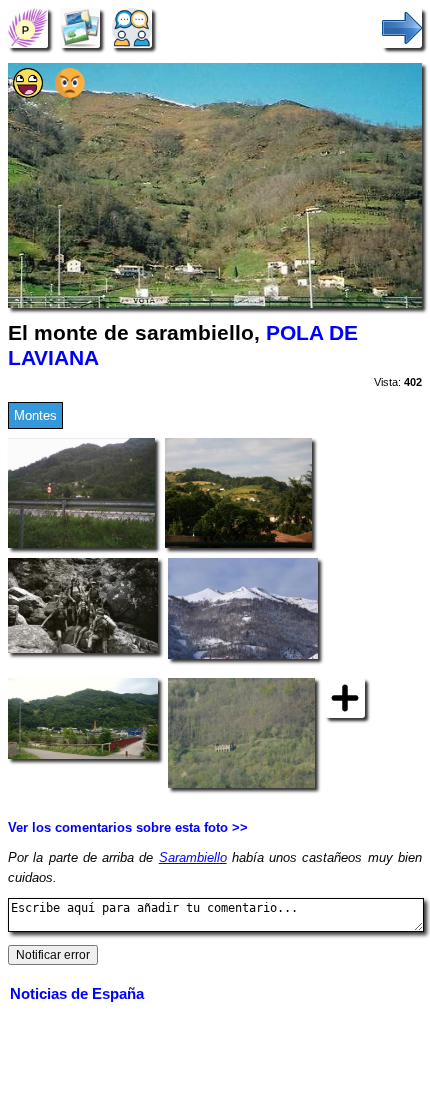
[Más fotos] (345, 697)
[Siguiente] (402, 27)
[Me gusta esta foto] (28, 93)
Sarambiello (193, 857)
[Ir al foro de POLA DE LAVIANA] (132, 27)
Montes (35, 415)
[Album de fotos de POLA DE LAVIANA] (80, 27)
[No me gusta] (70, 93)
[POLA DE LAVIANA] (28, 27)
